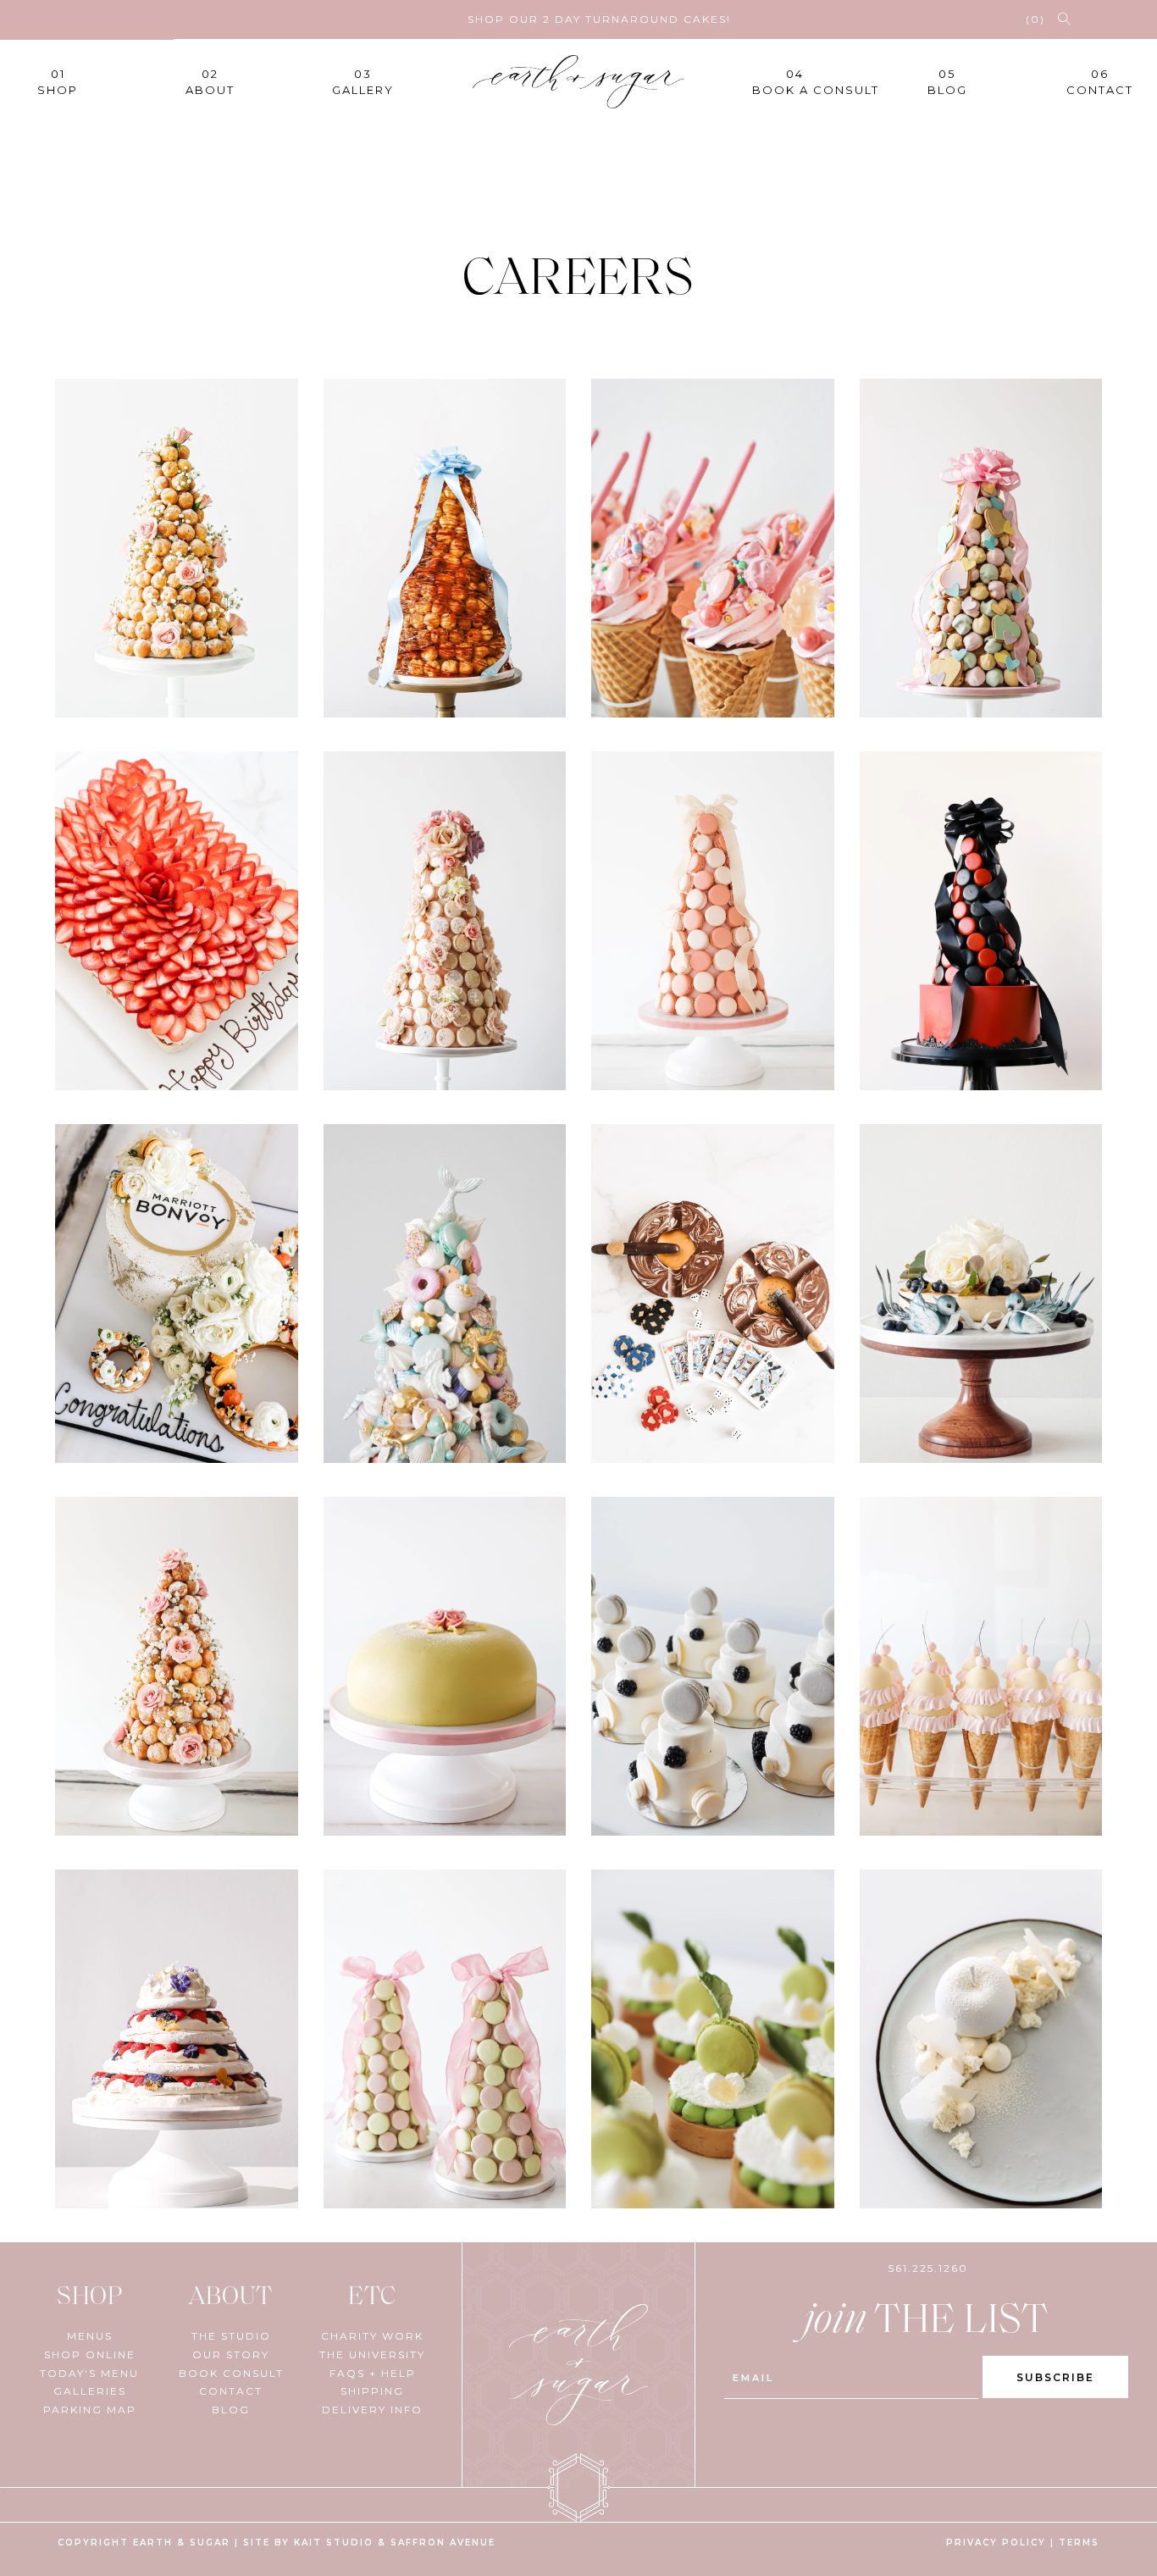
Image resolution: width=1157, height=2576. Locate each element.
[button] (1064, 19)
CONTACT (231, 2391)
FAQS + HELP (373, 2373)
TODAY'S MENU (89, 2373)
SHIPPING (372, 2391)
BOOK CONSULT (231, 2373)
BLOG (231, 2410)
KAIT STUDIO (334, 2543)
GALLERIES (90, 2391)
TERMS (1079, 2543)
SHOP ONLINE (90, 2354)
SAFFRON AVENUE (443, 2543)
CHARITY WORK (372, 2336)
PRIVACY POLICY (996, 2543)
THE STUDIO (231, 2336)
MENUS (90, 2336)
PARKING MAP (90, 2410)
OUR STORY (231, 2354)
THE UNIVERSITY (372, 2354)
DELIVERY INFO (372, 2410)
